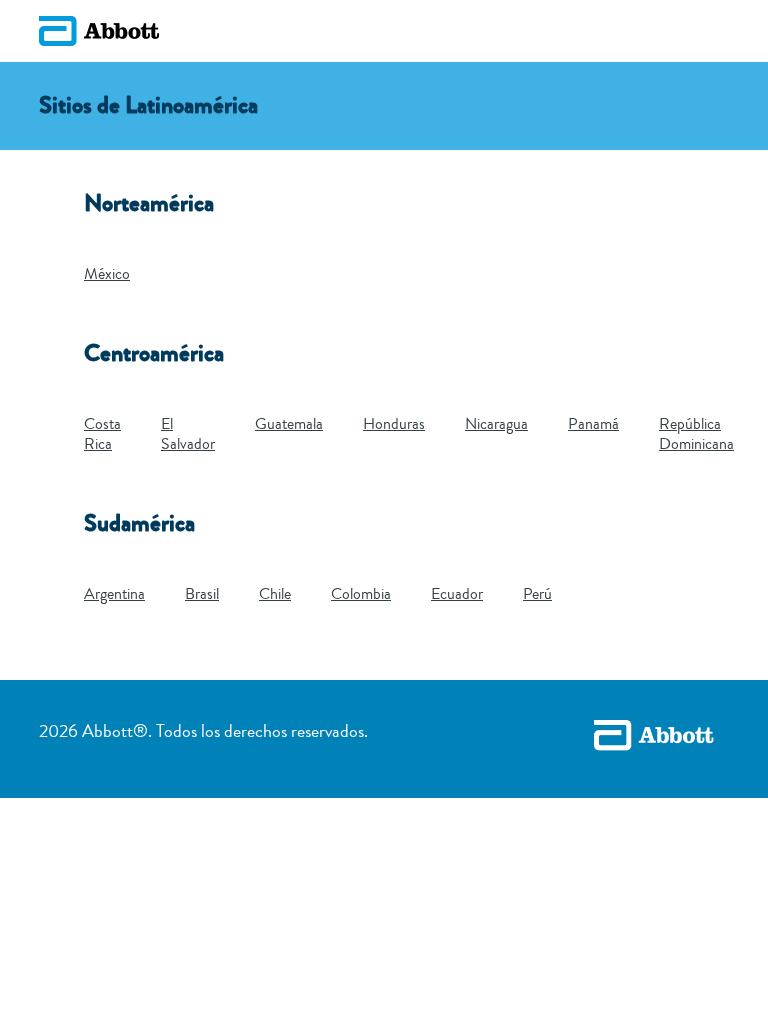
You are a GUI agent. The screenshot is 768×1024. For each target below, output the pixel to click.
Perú (537, 594)
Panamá (593, 424)
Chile (275, 594)
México (107, 274)
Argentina (114, 594)
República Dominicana (696, 434)
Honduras (394, 424)
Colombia (361, 594)
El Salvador (188, 434)
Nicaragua (496, 424)
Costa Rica (102, 434)
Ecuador (457, 594)
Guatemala (289, 424)
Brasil (202, 594)
